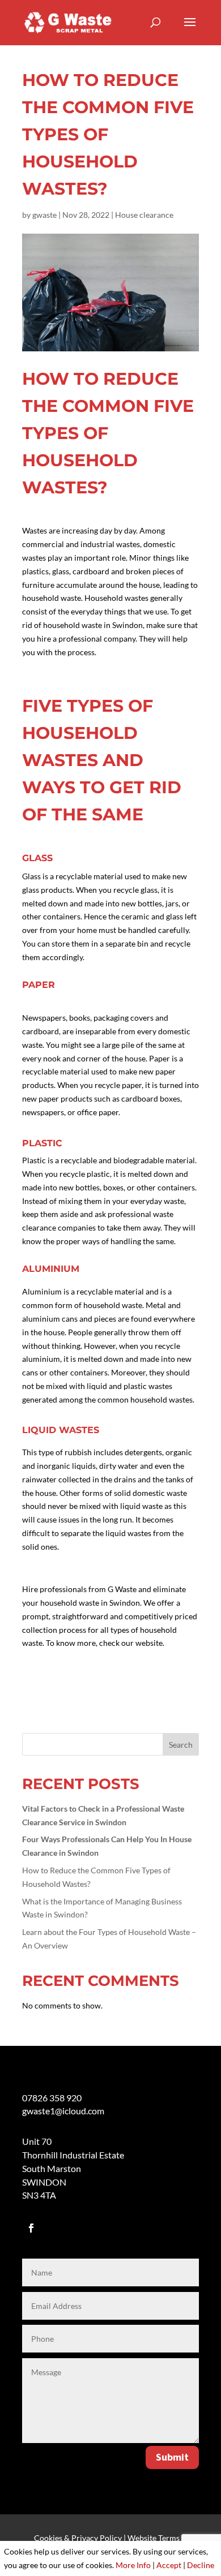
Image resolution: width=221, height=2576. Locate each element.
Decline (201, 2565)
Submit (172, 2457)
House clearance (144, 215)
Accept (169, 2565)
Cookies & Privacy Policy (78, 2538)
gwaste (44, 215)
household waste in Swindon (89, 1603)
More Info (133, 2565)
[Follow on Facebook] (31, 2228)
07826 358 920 (52, 2098)
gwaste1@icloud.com (63, 2111)
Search (181, 1745)
